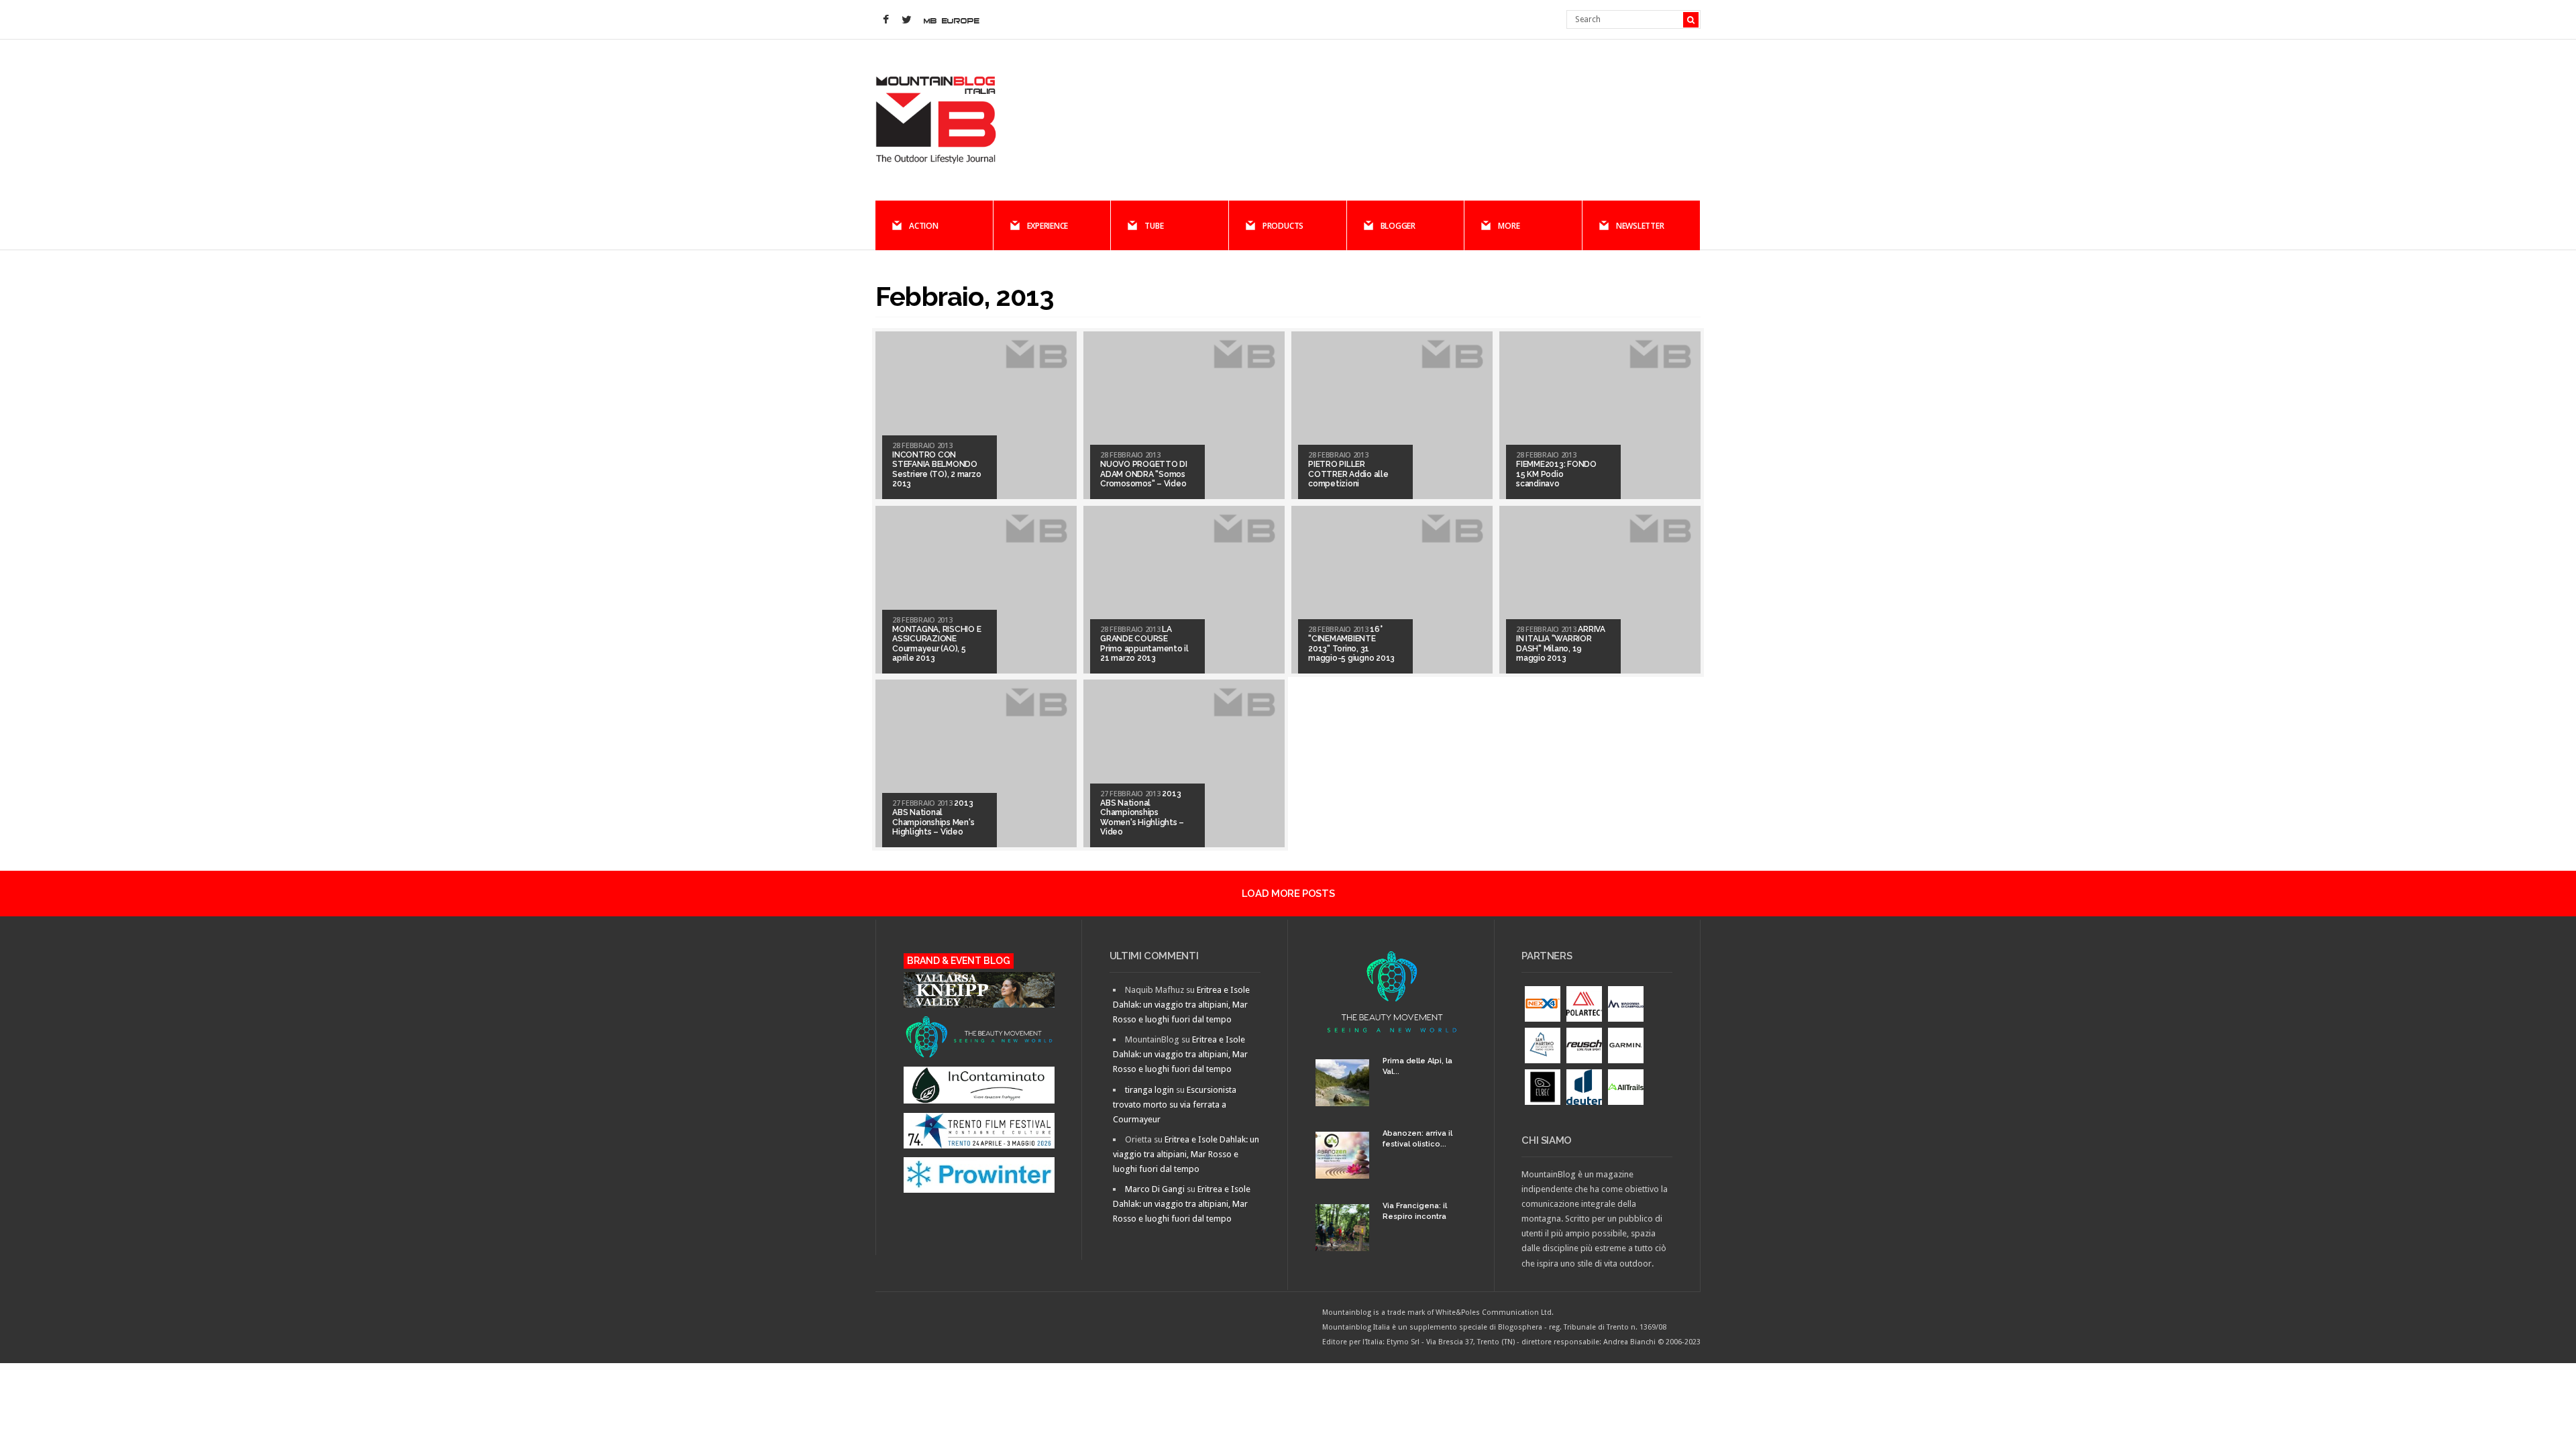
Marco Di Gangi (1155, 1189)
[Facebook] (885, 20)
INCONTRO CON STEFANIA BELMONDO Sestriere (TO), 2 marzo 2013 (936, 469)
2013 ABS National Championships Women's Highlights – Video (1142, 813)
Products (1283, 226)
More (1509, 226)
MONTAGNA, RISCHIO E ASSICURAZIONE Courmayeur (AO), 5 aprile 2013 (936, 644)
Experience (1048, 226)
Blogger (1398, 226)
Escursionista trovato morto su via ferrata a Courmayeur (1175, 1105)
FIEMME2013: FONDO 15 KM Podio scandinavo (1556, 474)
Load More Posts (1288, 894)
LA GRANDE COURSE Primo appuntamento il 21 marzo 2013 (1144, 644)
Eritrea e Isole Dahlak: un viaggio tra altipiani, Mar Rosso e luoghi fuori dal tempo (1181, 1005)
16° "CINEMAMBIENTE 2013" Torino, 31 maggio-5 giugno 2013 (1351, 644)
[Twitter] (906, 20)
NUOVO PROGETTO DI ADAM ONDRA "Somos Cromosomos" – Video (1144, 474)
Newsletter (1640, 226)
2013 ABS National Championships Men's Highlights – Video (933, 817)
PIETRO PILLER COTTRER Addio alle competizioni (1348, 474)
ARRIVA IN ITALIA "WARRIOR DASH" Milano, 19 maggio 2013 (1561, 644)
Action (924, 226)
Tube (1154, 226)
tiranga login (1149, 1090)
